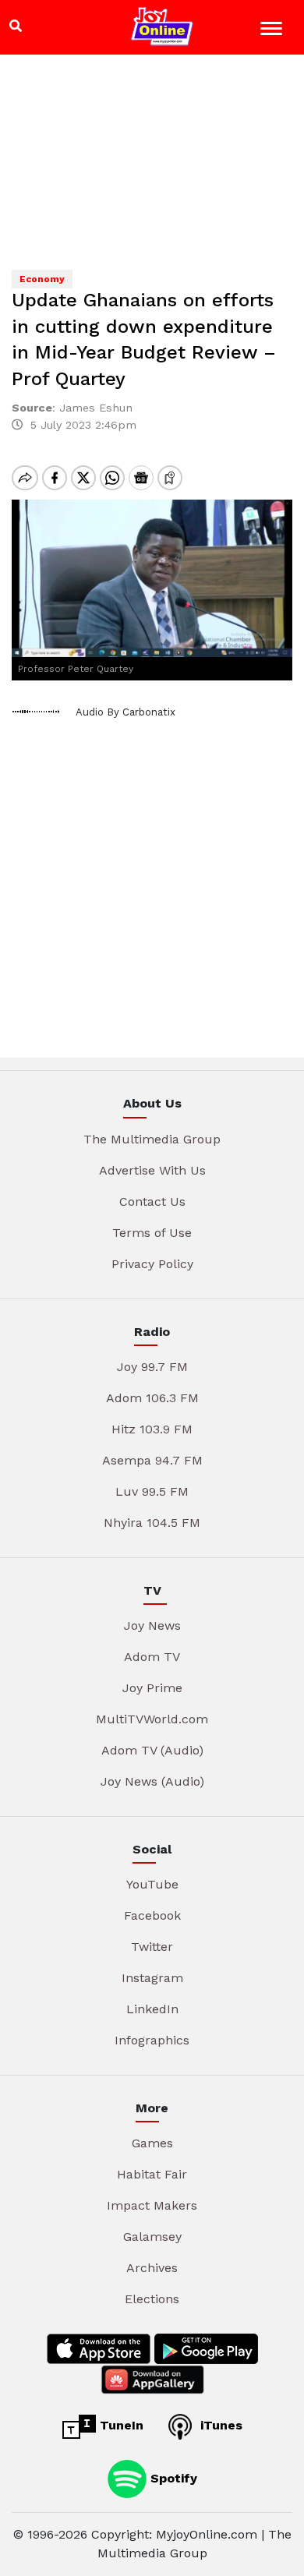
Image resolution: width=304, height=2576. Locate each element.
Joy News (152, 1625)
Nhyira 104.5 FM (152, 1523)
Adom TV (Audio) (152, 1750)
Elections (152, 2299)
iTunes (219, 2425)
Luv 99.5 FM (152, 1491)
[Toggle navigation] (273, 31)
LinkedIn (152, 2009)
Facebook (152, 1915)
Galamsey (152, 2237)
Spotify (172, 2478)
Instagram (152, 1978)
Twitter (152, 1947)
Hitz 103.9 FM (152, 1429)
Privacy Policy (152, 1264)
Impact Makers (152, 2205)
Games (152, 2143)
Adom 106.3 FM (152, 1398)
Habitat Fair (152, 2174)
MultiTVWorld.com (152, 1719)
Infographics (152, 2040)
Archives (152, 2268)
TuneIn (120, 2425)
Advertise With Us (152, 1170)
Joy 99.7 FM (152, 1367)
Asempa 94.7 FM (152, 1460)
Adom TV (152, 1657)
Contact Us (152, 1201)
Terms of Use (152, 1233)
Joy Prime (152, 1688)
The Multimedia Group (152, 1139)
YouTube (152, 1884)
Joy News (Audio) (152, 1781)
